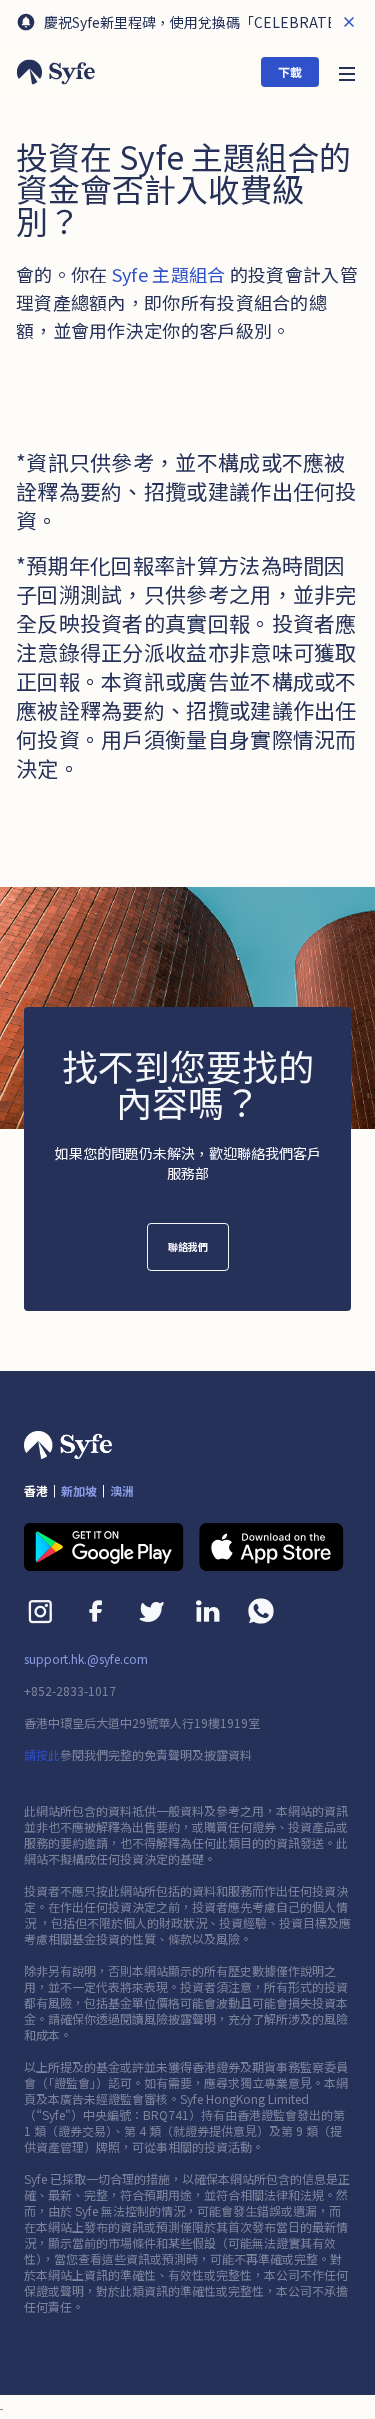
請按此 (42, 1754)
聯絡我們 (188, 1246)
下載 (290, 71)
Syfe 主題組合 (169, 274)
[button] (347, 71)
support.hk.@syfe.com (86, 1659)
